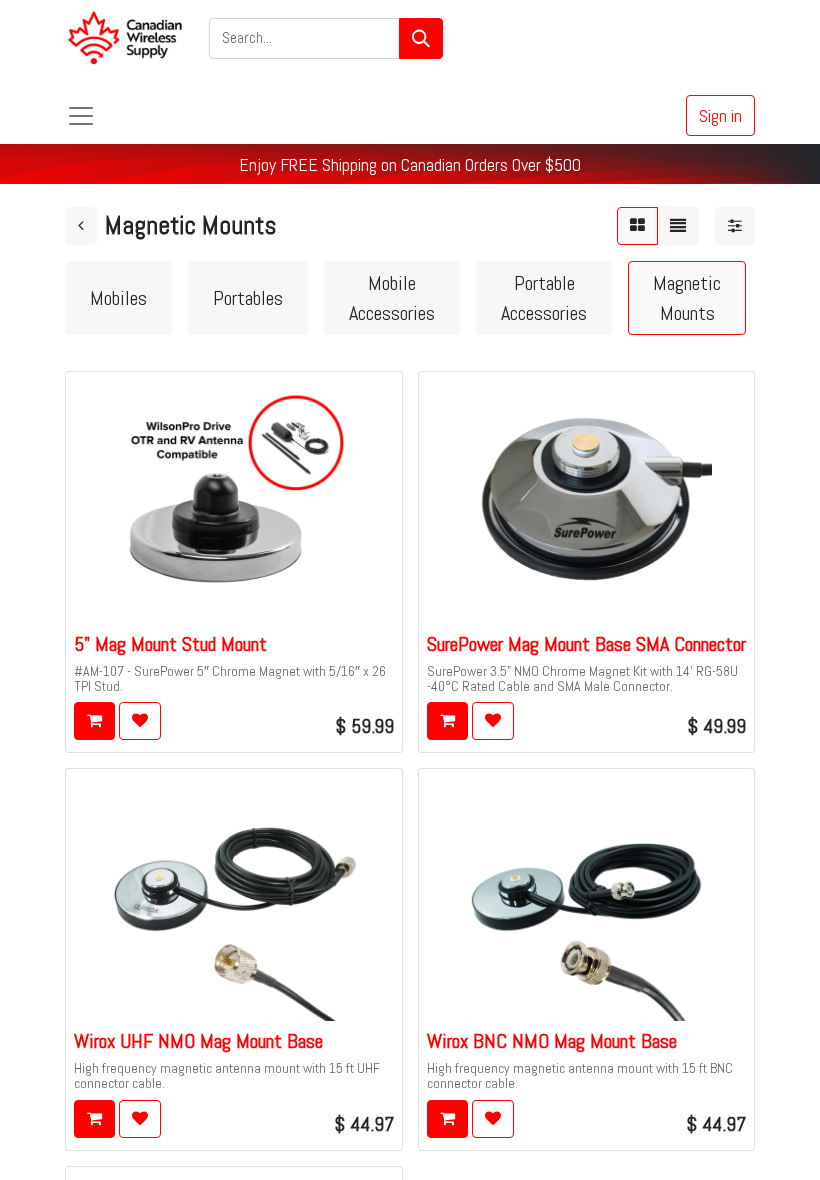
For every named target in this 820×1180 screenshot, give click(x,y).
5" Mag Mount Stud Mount (170, 644)
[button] (94, 721)
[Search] (421, 38)
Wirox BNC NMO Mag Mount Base (552, 1041)
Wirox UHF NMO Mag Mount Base (198, 1041)
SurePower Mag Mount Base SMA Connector (586, 644)
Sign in (720, 115)
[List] (678, 226)
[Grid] (637, 226)
